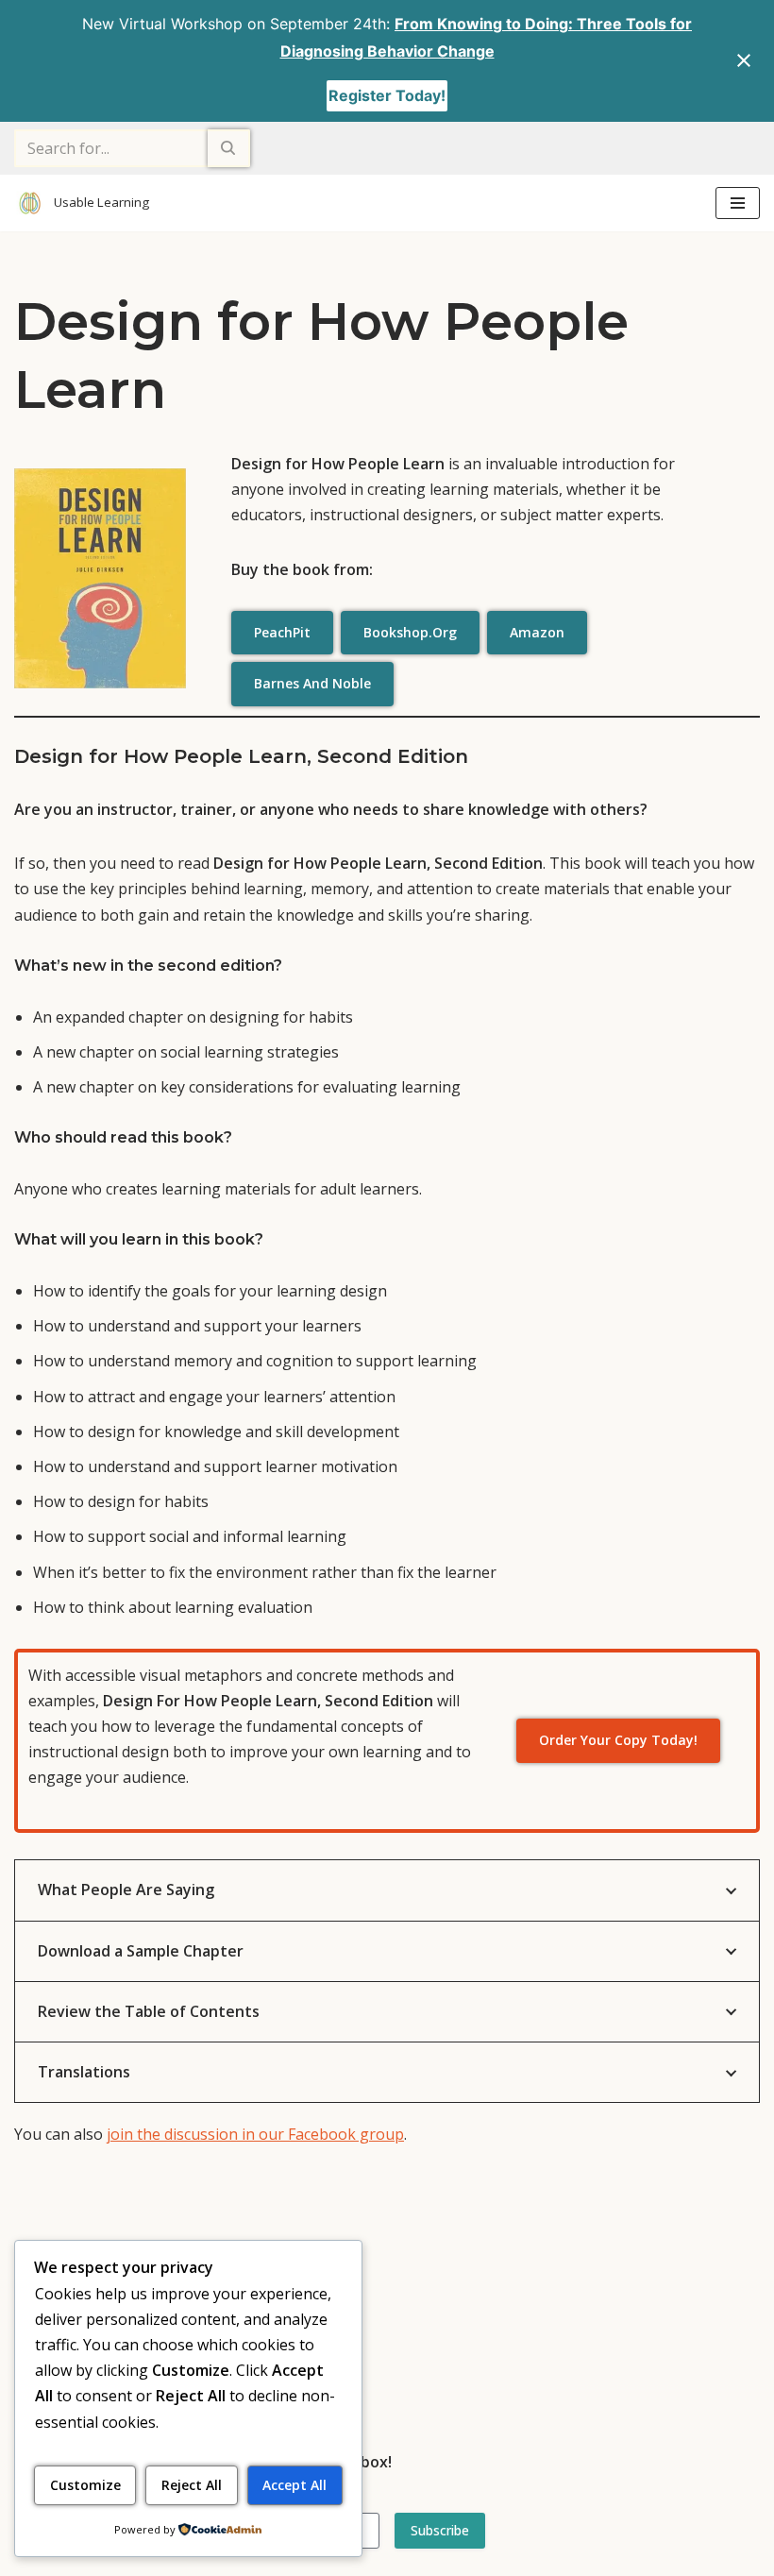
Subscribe (440, 2530)
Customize (85, 2485)
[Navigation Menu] (738, 203)
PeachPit (282, 632)
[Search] (229, 148)
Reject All (192, 2485)
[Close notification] (744, 60)
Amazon (537, 632)
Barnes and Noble (312, 683)
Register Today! (387, 95)
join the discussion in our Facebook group (255, 2134)
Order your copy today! (618, 1740)
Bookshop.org (410, 632)
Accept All (294, 2485)
